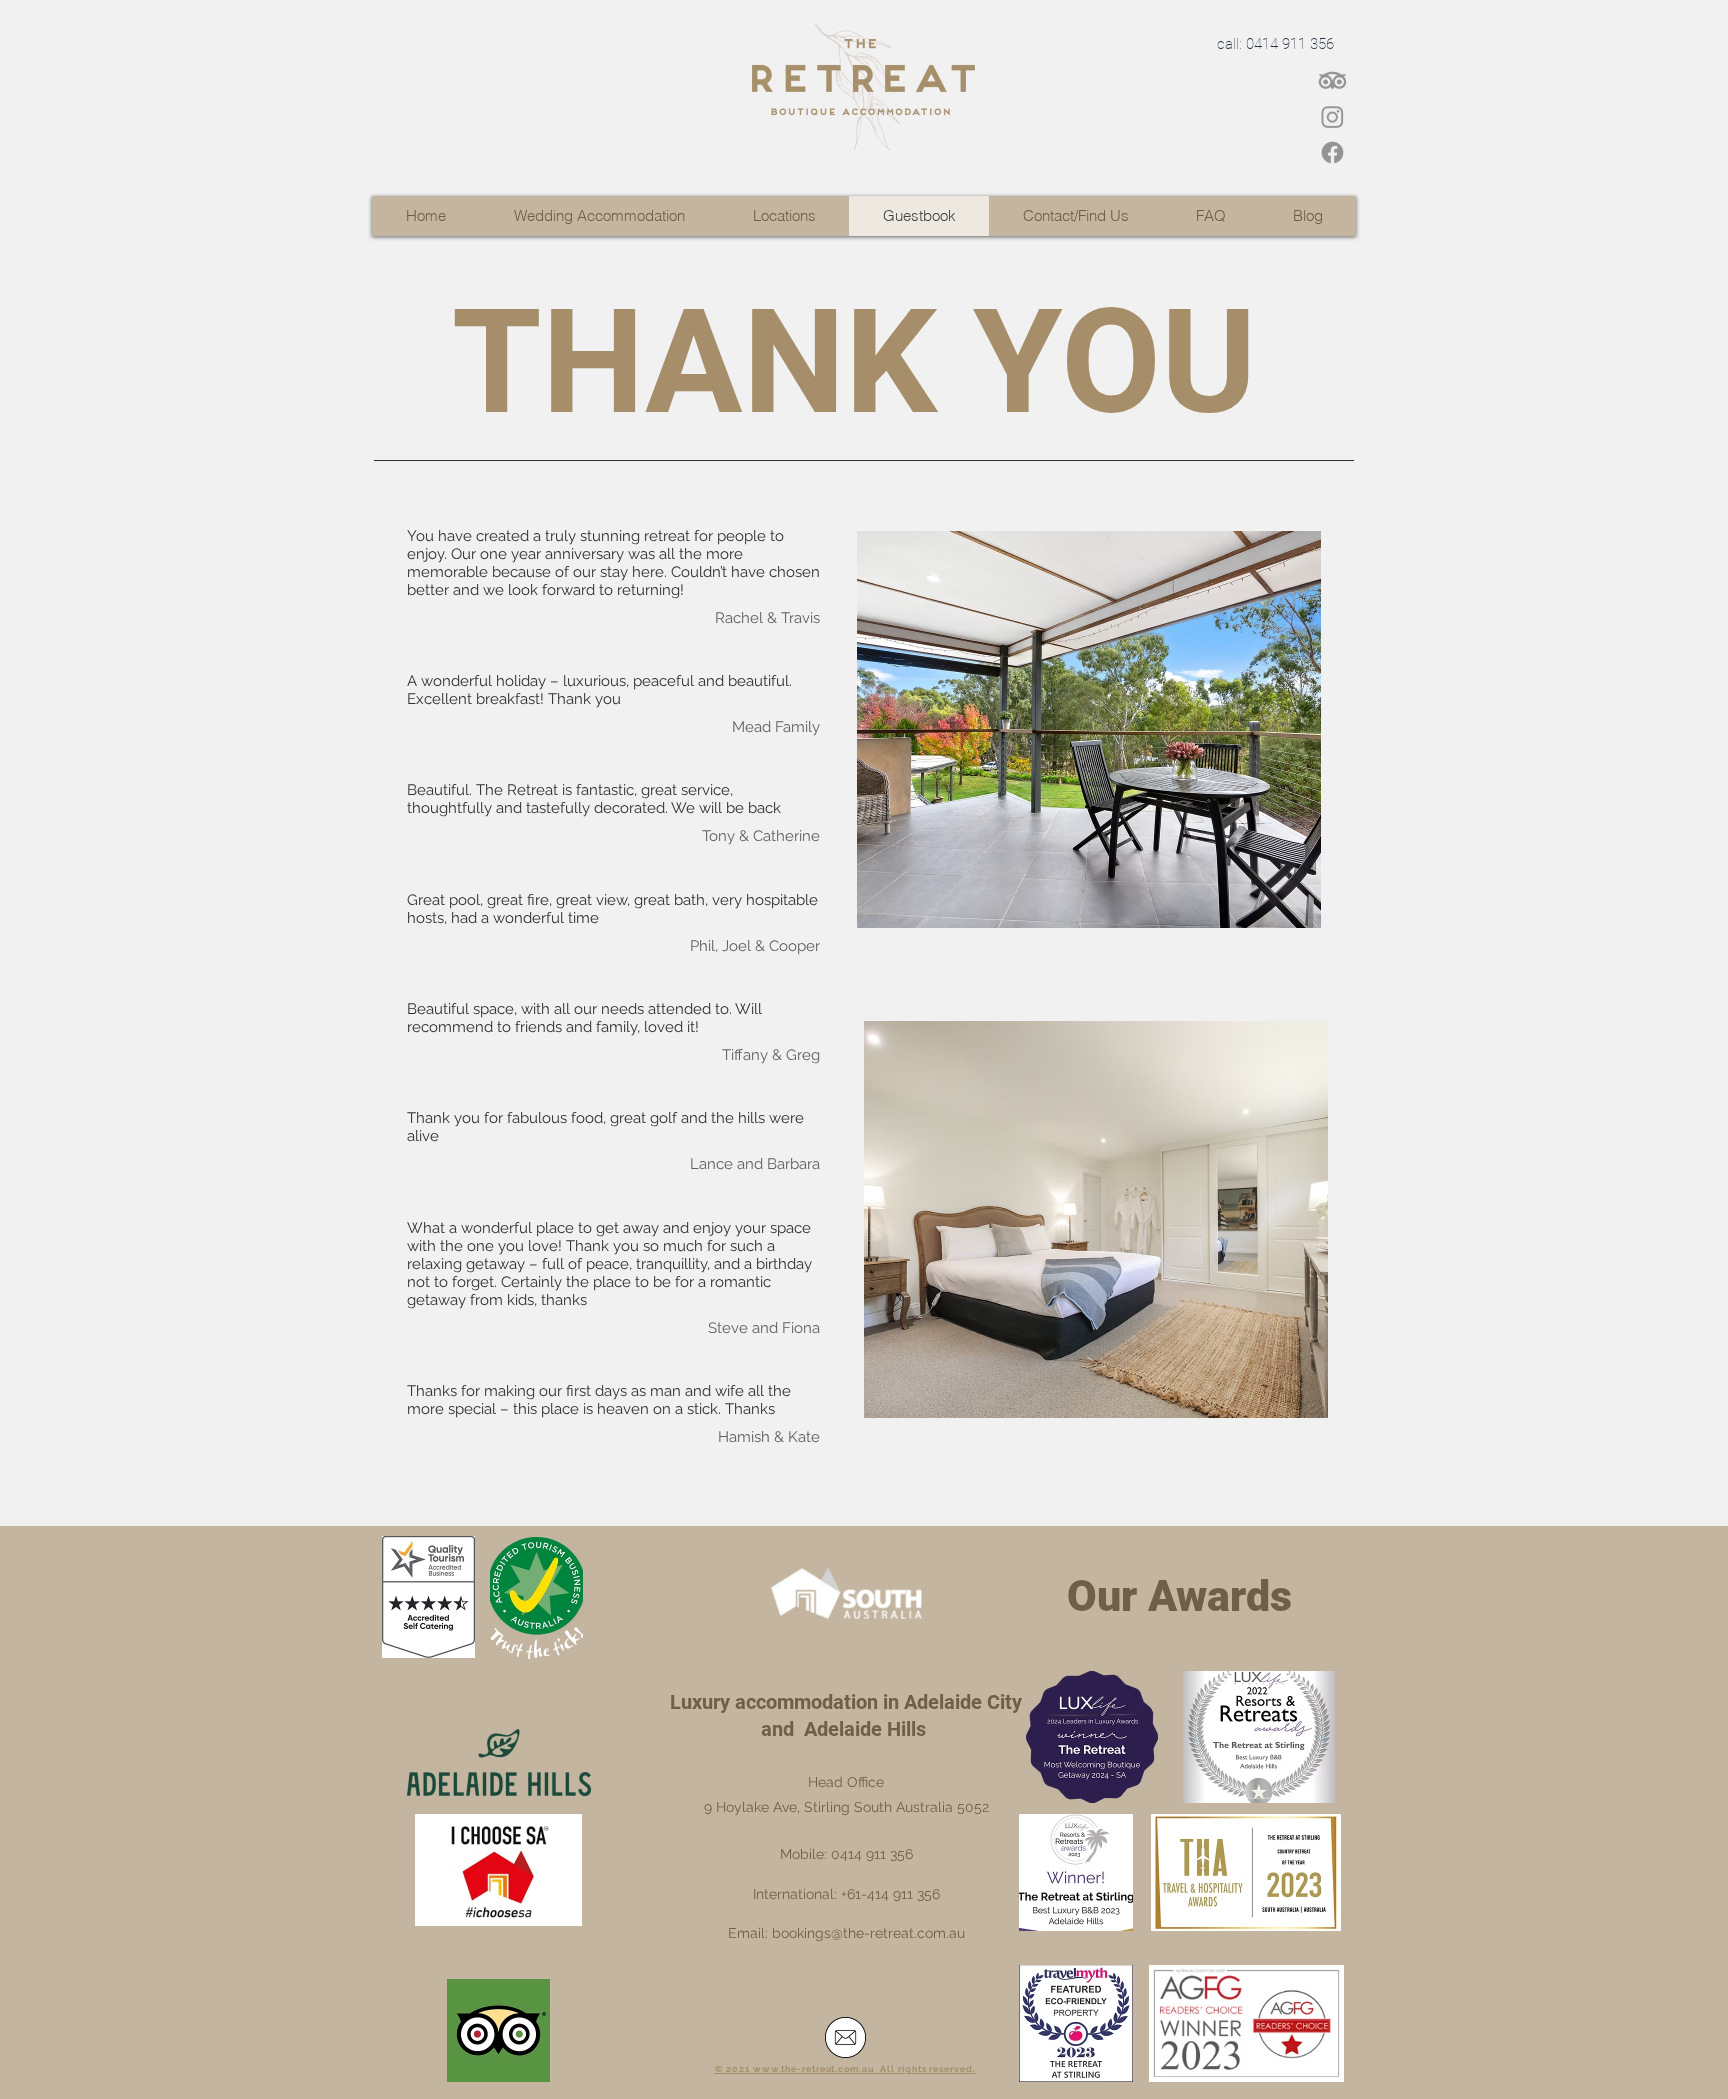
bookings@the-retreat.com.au (868, 1933)
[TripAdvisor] (1332, 80)
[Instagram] (1332, 116)
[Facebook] (1332, 152)
